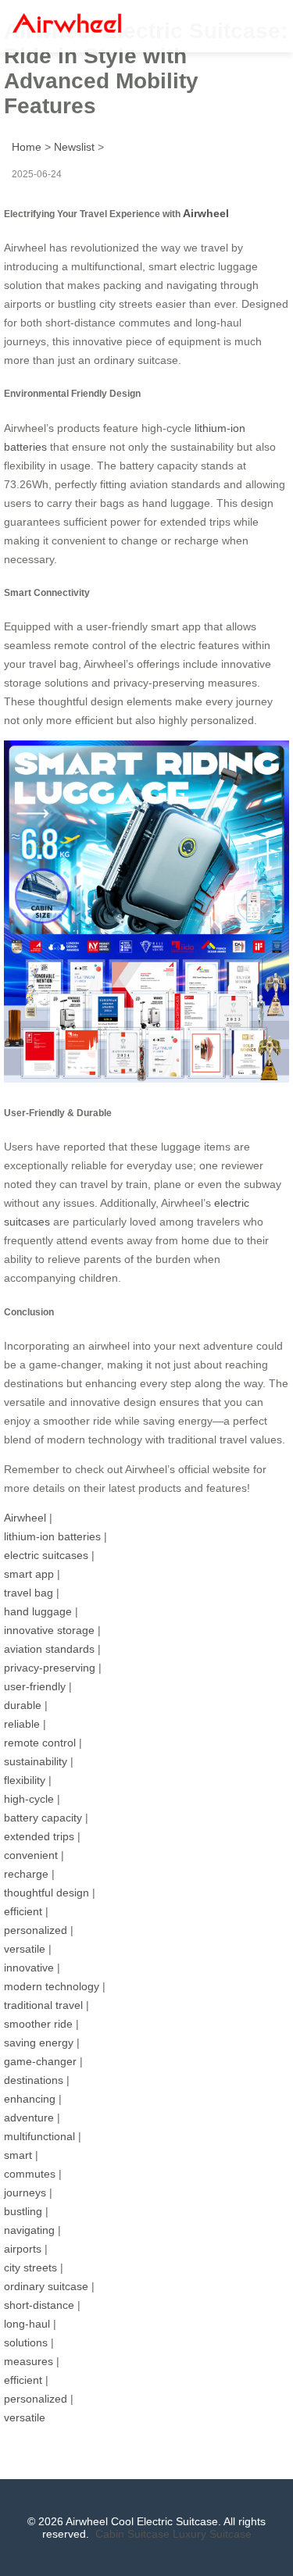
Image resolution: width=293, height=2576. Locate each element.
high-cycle (29, 1799)
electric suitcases (46, 1555)
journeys (25, 2192)
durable (23, 1705)
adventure (29, 2118)
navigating (29, 2230)
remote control (40, 1743)
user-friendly (35, 1686)
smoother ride (38, 2024)
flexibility (25, 1780)
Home (27, 147)
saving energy (39, 2043)
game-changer (40, 2061)
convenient (31, 1855)
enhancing (30, 2099)
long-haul (27, 2324)
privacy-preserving (50, 1668)
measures (29, 2361)
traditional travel (43, 2005)
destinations (34, 2080)
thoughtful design (46, 1893)
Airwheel (206, 213)
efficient (23, 1911)
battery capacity (43, 1818)
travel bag (29, 1593)
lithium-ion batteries (52, 1536)
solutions (26, 2342)
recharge (26, 1874)
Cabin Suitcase (132, 2534)
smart (18, 2155)
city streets (30, 2267)
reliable (22, 1724)
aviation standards (49, 1649)
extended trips (39, 1836)
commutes (30, 2174)
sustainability (36, 1761)
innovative (29, 1968)
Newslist (74, 147)
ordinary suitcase (46, 2286)
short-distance (39, 2305)
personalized (36, 1930)
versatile (25, 1949)
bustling (23, 2211)
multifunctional (39, 2136)
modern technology (52, 1986)
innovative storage (49, 1630)
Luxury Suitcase (212, 2534)
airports (23, 2249)
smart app (29, 1574)
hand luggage (38, 1611)
